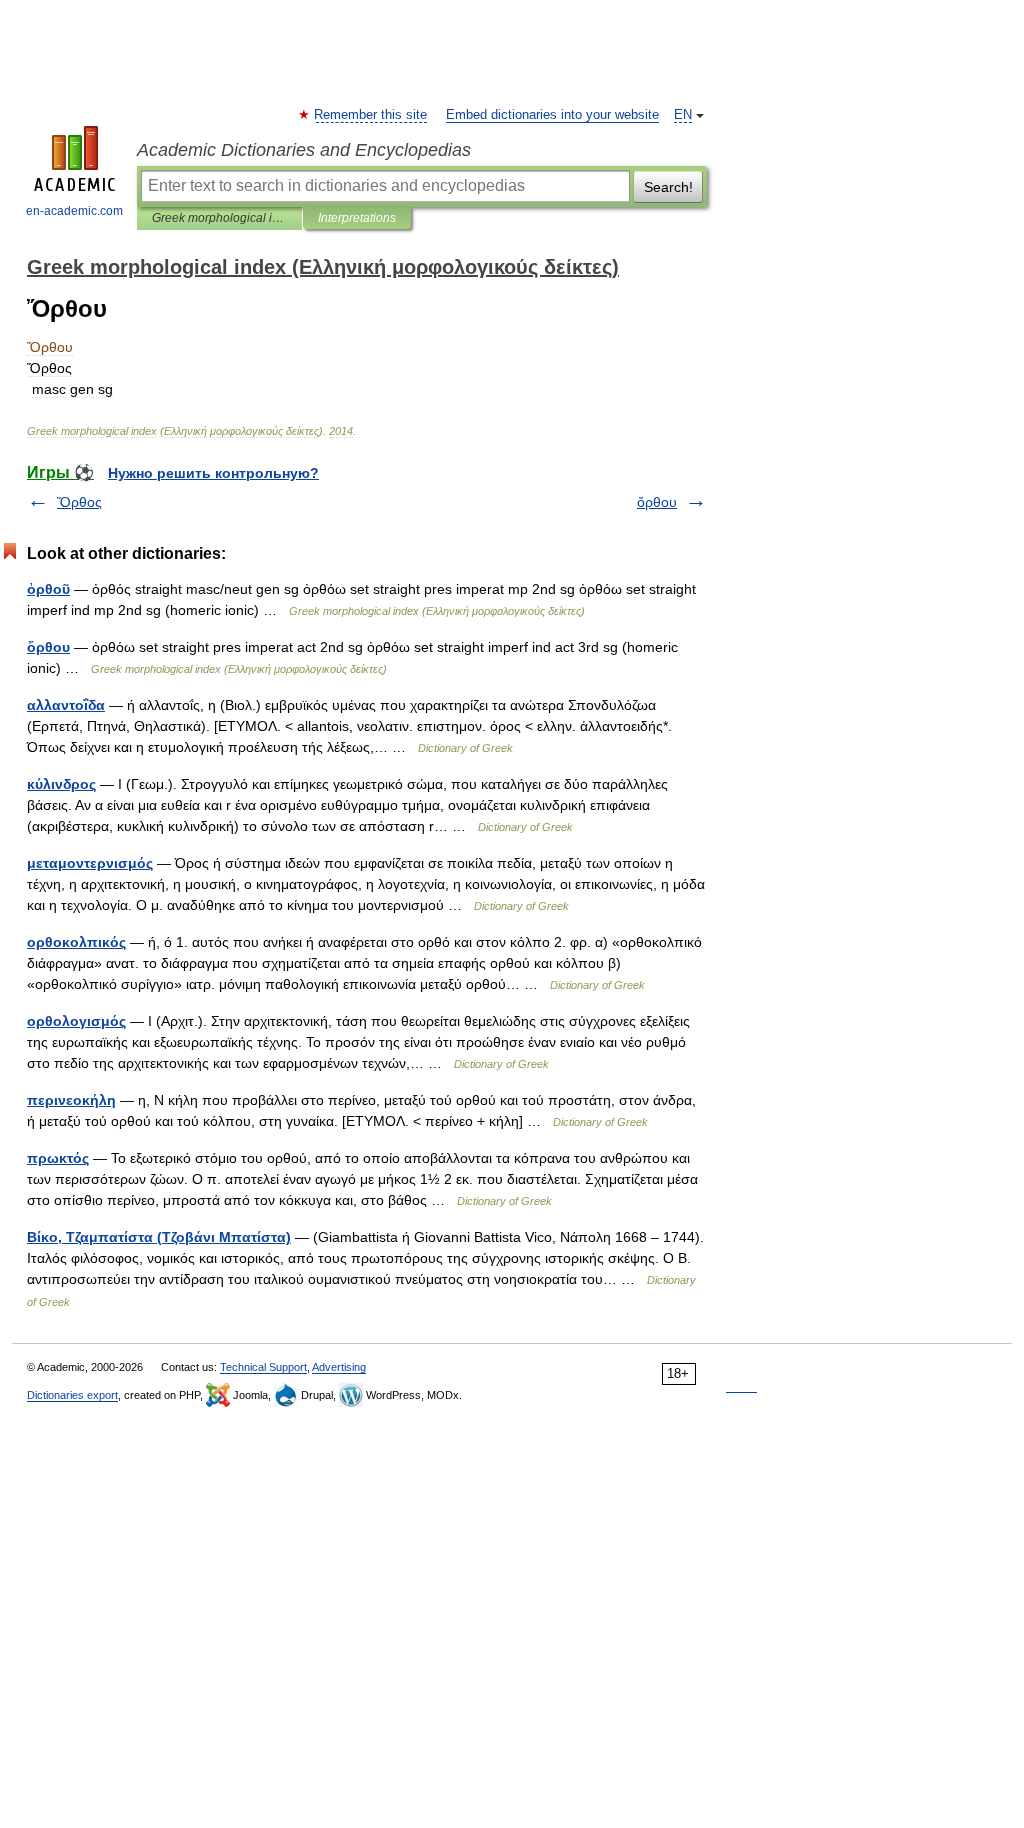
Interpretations (357, 218)
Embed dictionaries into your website (552, 115)
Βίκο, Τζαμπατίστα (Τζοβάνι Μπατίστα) (159, 1237)
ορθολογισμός (76, 1021)
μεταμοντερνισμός (90, 863)
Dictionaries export (72, 1395)
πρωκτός (58, 1158)
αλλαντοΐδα (66, 705)
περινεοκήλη (71, 1100)
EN (683, 115)
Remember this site (371, 115)
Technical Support (263, 1367)
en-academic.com (74, 211)
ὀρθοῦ (48, 589)
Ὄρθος (79, 502)
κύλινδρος (61, 784)
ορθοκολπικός (76, 942)
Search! (668, 187)
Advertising (339, 1367)
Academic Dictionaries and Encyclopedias (304, 150)
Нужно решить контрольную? (213, 473)
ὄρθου (657, 502)
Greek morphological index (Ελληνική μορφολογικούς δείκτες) (219, 218)
